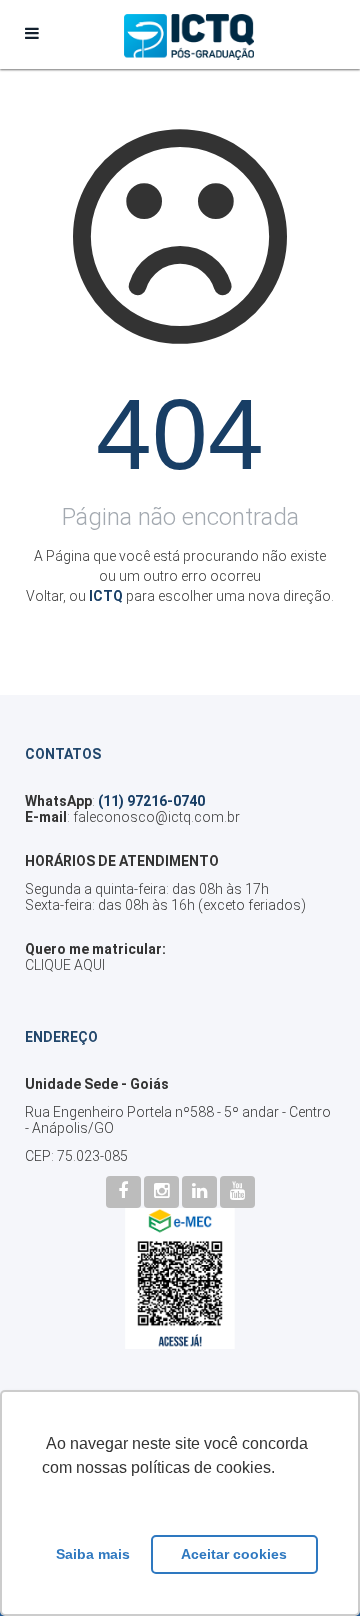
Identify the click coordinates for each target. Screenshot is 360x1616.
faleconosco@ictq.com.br (156, 817)
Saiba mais (93, 1554)
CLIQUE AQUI (65, 965)
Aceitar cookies (234, 1554)
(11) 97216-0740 (151, 801)
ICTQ (106, 596)
